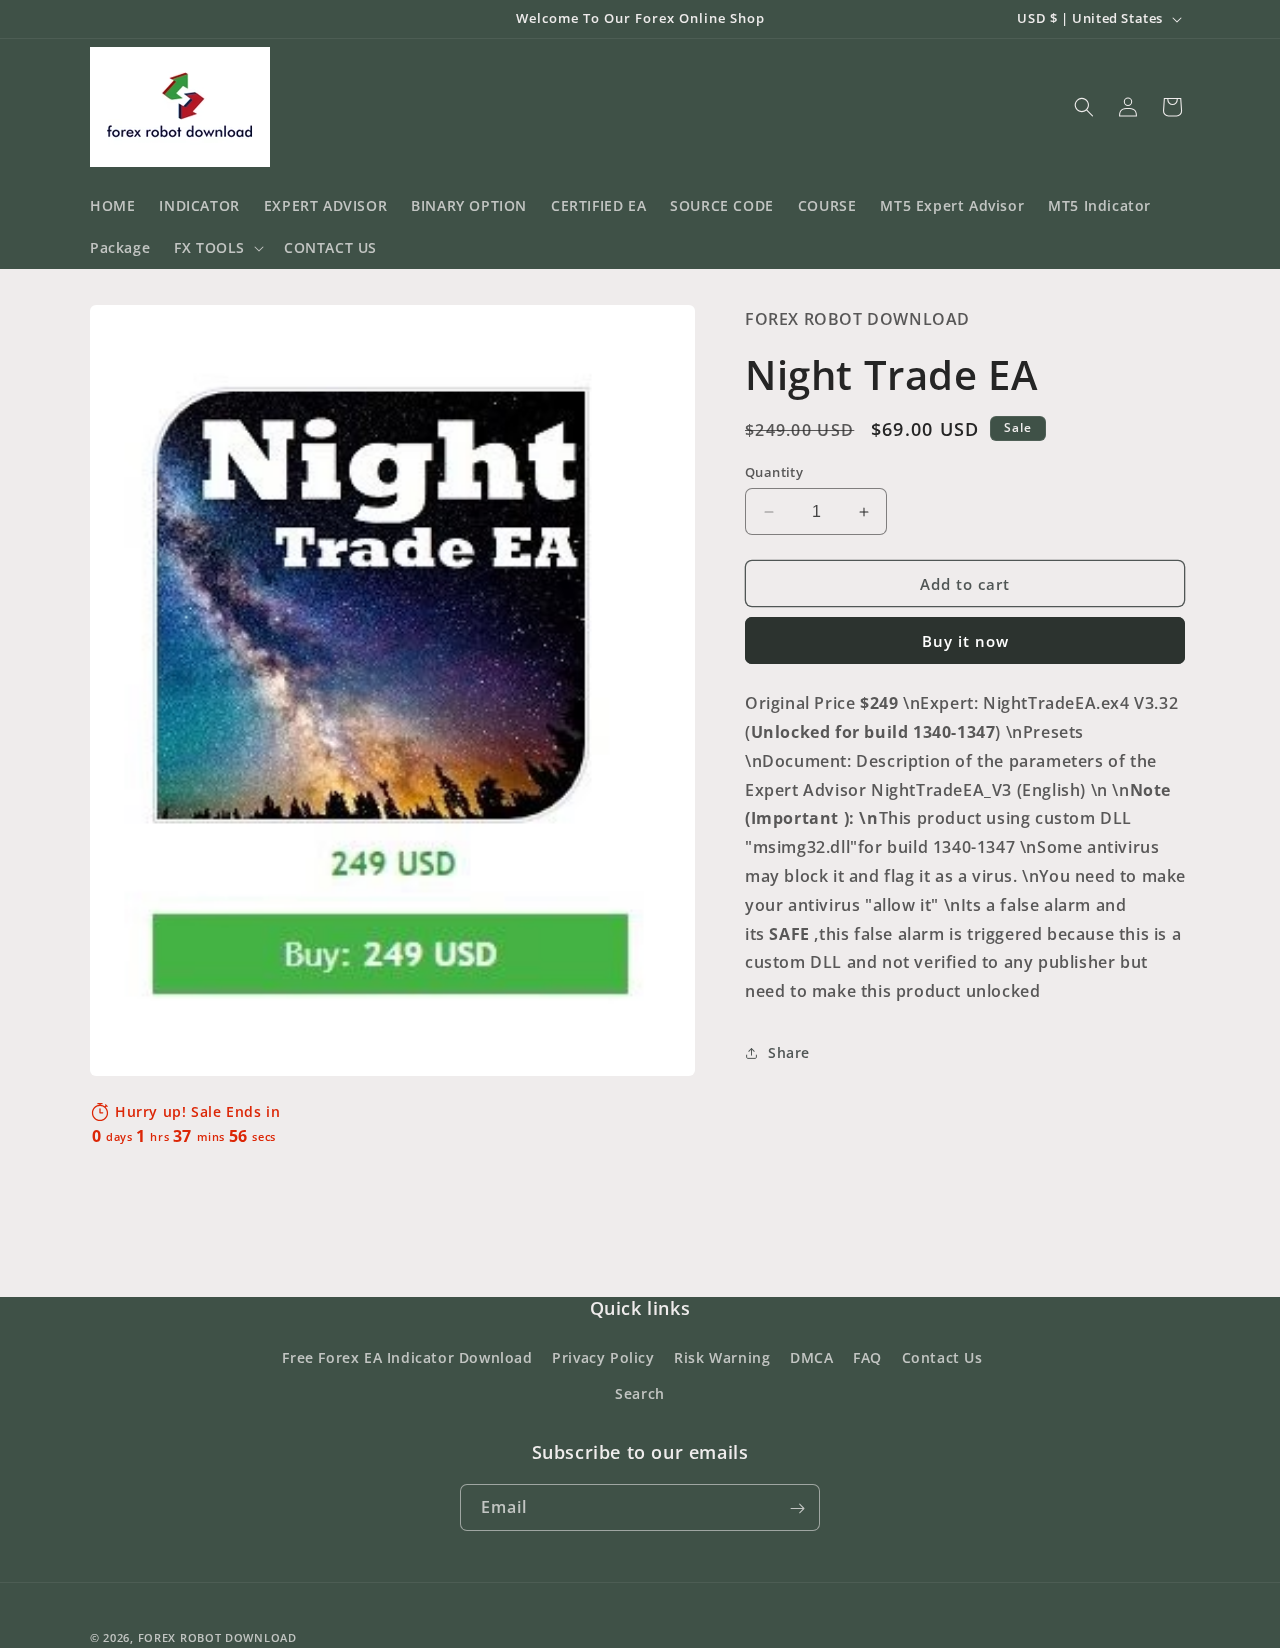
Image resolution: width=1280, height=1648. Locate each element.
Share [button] (789, 1052)
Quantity (774, 472)
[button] (217, 248)
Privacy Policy (603, 1358)
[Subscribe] (797, 1508)
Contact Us (942, 1358)
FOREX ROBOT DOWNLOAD (217, 1637)
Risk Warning (722, 1358)
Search (640, 1393)
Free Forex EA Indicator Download (407, 1358)
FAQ (867, 1358)
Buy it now (965, 641)
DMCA (811, 1358)
